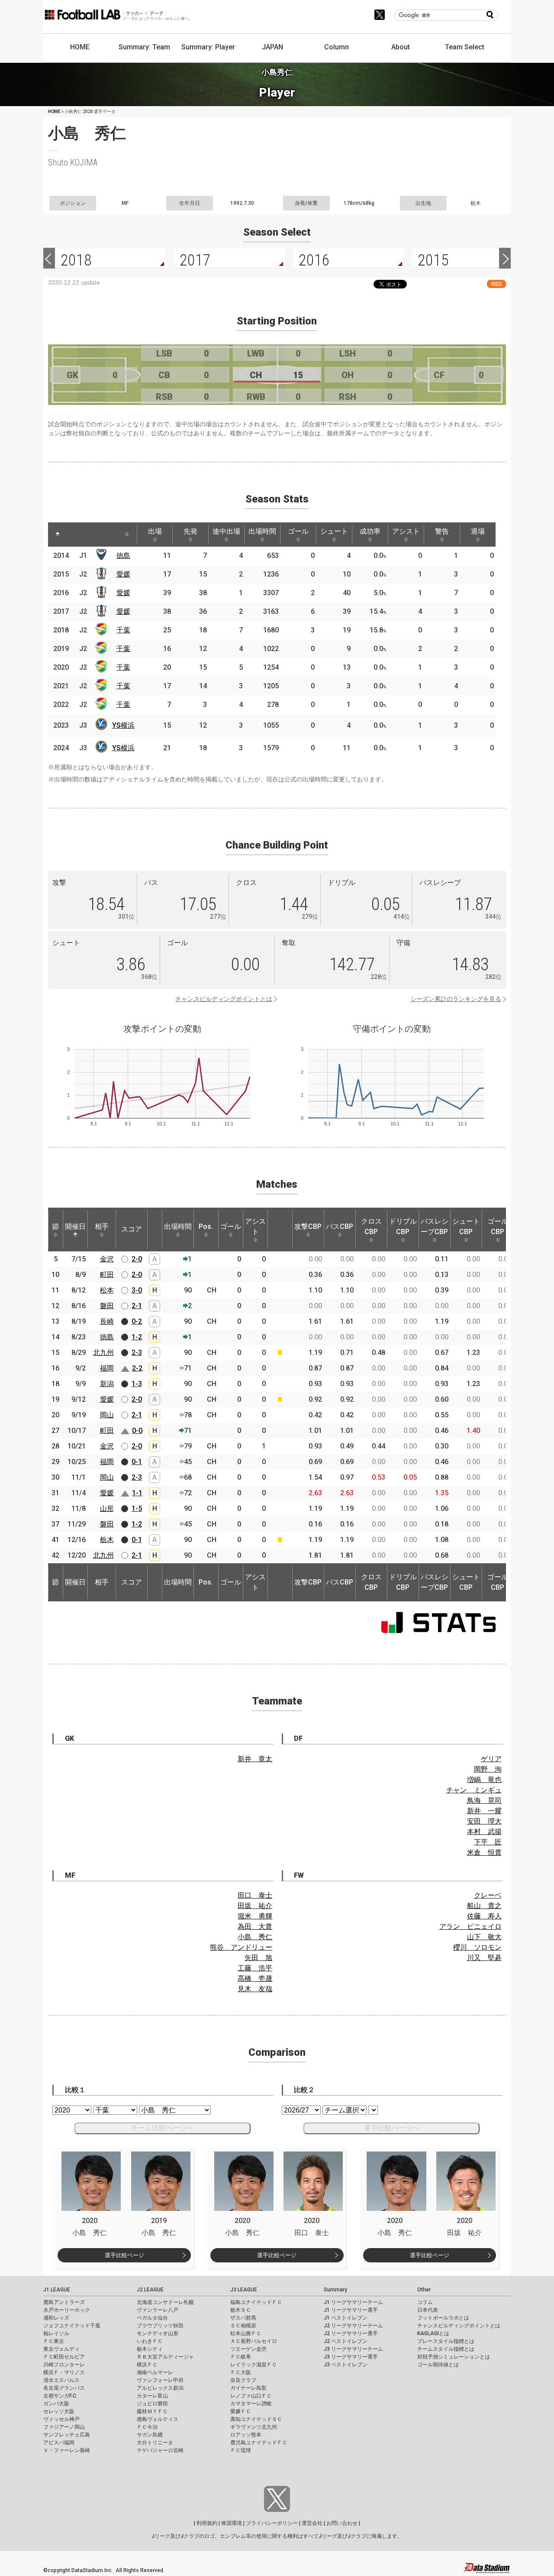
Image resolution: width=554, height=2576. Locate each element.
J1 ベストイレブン (346, 2318)
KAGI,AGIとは (433, 2333)
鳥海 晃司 (484, 1800)
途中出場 (226, 531)
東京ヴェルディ (61, 2349)
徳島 (123, 556)
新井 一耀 (484, 1811)
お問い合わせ (342, 2523)
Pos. (206, 1226)
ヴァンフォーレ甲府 (160, 2380)
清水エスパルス (61, 2380)
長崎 (107, 1321)
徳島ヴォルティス (158, 2419)
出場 (155, 531)
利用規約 (207, 2523)
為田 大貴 (255, 1926)
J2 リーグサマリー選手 (351, 2333)
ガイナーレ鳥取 (248, 2388)
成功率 (370, 531)
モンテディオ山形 (158, 2333)
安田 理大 (484, 1821)
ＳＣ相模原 (243, 2326)
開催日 (75, 1226)
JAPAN (272, 47)
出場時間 (262, 531)
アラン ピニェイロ (470, 1926)
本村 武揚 (484, 1832)
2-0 (137, 1259)
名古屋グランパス (64, 2388)
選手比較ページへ (392, 2128)
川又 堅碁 (484, 1958)
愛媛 (123, 574)
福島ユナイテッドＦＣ (256, 2302)
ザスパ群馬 (243, 2318)
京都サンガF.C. (60, 2396)
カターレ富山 (152, 2396)
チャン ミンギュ (474, 1790)
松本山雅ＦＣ (246, 2333)
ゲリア (491, 1759)
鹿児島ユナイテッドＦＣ (259, 2443)
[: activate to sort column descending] (58, 535)
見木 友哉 (255, 1989)
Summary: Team (144, 47)
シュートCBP (466, 1226)
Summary (335, 2290)
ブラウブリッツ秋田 (160, 2326)
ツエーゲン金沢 (248, 2349)
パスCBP (340, 1226)
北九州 (103, 1353)
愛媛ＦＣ (241, 2411)
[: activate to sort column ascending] (74, 535)
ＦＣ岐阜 (241, 2357)
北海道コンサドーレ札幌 (165, 2302)
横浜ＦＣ (147, 2365)
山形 (107, 1508)
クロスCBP (371, 1226)
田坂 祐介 (255, 1906)
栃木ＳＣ (241, 2310)
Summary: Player (208, 47)
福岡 (107, 1368)
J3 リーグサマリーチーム (353, 2349)
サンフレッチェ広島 (67, 2435)
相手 (102, 1226)
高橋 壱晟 (255, 1978)
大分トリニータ (155, 2443)
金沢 (107, 1259)
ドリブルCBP (403, 1226)
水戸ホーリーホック (67, 2310)
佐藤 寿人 (484, 1916)
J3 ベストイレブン (346, 2365)
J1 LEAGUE (57, 2290)
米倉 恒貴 (484, 1852)
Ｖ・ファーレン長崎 (67, 2450)
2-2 (137, 1368)
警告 (442, 531)
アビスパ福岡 (59, 2443)
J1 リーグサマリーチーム (353, 2302)
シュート (334, 531)
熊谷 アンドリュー (241, 1947)
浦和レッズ (56, 2318)
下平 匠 (488, 1842)
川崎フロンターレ (64, 2365)
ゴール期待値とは (438, 2365)
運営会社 (312, 2523)
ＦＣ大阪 (241, 2372)
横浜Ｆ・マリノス (64, 2372)
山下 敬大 (484, 1937)
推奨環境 (232, 2523)
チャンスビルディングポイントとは (224, 999)
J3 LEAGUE (244, 2290)
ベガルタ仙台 (152, 2318)
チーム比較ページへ (162, 2128)
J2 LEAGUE (150, 2290)
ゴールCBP (498, 1226)
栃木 (107, 1540)
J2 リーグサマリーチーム (353, 2326)
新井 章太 (255, 1759)
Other (424, 2290)
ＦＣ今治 (147, 2427)
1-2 (137, 1337)
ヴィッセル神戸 (61, 2419)
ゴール (298, 531)
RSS (496, 284)
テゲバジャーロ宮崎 (160, 2450)
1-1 (137, 1493)
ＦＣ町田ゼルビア (64, 2357)
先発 (190, 531)
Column (337, 47)
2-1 (137, 1306)
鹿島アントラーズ (64, 2302)
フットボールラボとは (443, 2318)
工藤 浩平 (255, 1968)
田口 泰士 (255, 1895)
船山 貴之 (484, 1906)
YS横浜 (123, 725)
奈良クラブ (243, 2380)
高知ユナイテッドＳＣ (256, 2419)
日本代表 (428, 2310)
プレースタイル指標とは (446, 2341)
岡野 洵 (488, 1769)
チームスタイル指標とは (446, 2349)
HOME (80, 47)
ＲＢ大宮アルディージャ (165, 2357)
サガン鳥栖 (150, 2435)
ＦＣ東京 (54, 2341)
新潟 (107, 1384)
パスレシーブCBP (435, 1226)
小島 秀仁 (255, 1937)
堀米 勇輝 (255, 1916)
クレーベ (488, 1895)
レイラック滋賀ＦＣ (254, 2365)
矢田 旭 (258, 1958)
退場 (478, 531)
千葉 (123, 630)
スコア (132, 1229)
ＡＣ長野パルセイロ (254, 2341)
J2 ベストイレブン (346, 2341)
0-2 (137, 1321)
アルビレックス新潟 (160, 2388)
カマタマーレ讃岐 (251, 2404)
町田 (107, 1275)
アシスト (406, 531)
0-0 (137, 1431)
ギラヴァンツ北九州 (254, 2427)
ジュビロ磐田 (152, 2404)
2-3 (137, 1353)
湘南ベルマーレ (155, 2372)
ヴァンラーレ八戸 (158, 2310)
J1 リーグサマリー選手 (351, 2310)
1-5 (137, 1508)
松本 (107, 1290)
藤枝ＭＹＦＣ (152, 2411)
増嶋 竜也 (484, 1780)
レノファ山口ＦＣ (251, 2396)
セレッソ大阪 (59, 2411)
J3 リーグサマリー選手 (351, 2357)
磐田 (107, 1306)
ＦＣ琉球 (241, 2450)
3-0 (137, 1290)
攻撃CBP (308, 1226)
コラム (425, 2302)
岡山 (107, 1415)
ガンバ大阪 (56, 2404)
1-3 (137, 1384)
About (401, 47)
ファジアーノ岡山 (64, 2427)
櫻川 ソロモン (477, 1947)
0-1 (137, 1462)
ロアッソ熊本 (246, 2435)
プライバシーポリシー (272, 2523)
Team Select (465, 47)
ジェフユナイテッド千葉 (72, 2326)
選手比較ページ (124, 2255)
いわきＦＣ (150, 2341)
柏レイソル (56, 2333)
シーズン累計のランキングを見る (456, 999)
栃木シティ (150, 2349)
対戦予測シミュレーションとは (454, 2357)
